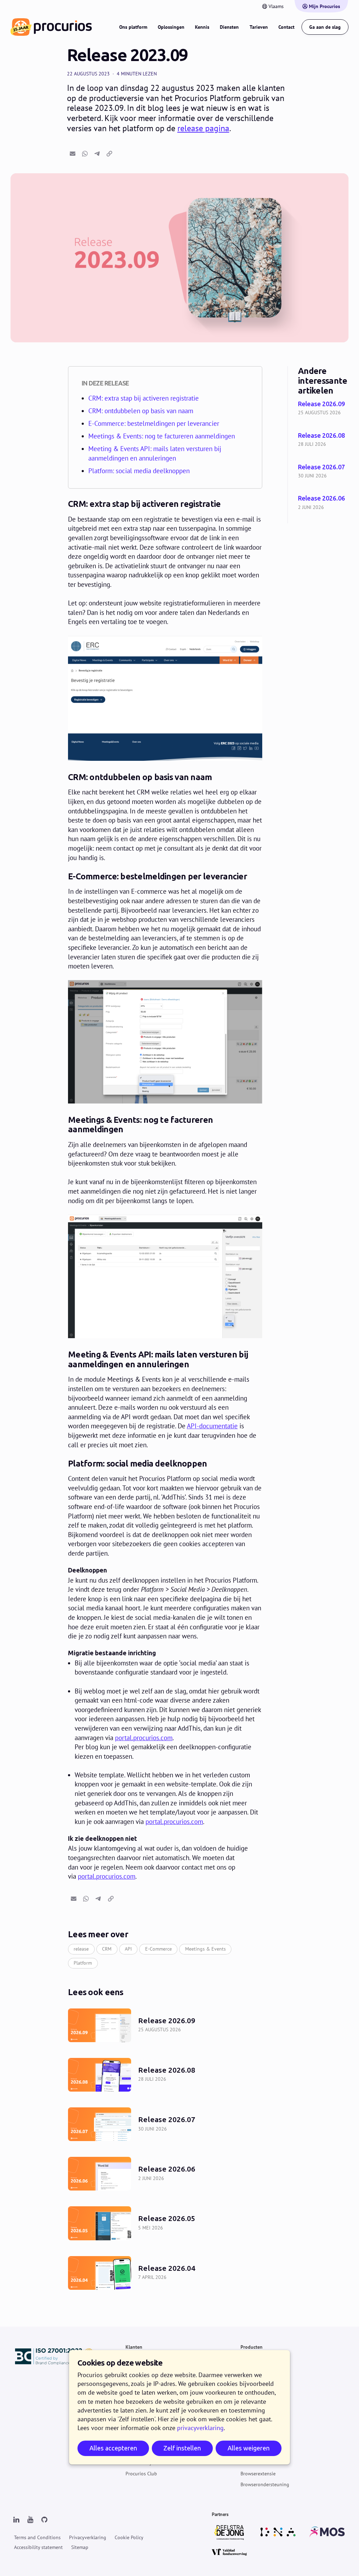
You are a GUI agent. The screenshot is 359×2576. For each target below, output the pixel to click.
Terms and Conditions (37, 2537)
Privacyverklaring (88, 2537)
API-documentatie (212, 1426)
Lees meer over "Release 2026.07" (323, 472)
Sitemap (80, 2547)
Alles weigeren (249, 2448)
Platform (83, 1963)
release (81, 1949)
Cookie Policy (129, 2537)
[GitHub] (44, 2520)
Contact (286, 27)
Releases (249, 2380)
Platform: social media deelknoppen (139, 471)
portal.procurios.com (144, 1738)
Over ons (250, 2430)
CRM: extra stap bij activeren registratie (144, 398)
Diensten (229, 27)
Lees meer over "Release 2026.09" (323, 409)
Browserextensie (258, 2474)
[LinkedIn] (16, 2520)
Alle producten (256, 2358)
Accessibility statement (38, 2547)
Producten (252, 2347)
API (128, 1949)
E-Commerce (158, 1949)
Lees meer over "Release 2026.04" (165, 2273)
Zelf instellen (182, 2448)
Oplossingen (171, 27)
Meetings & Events (205, 1949)
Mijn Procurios (324, 6)
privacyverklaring (200, 2428)
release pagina (203, 128)
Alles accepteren (113, 2448)
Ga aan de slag (325, 27)
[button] (73, 154)
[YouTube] (30, 2520)
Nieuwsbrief (253, 2441)
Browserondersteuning (265, 2484)
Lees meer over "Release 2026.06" (323, 503)
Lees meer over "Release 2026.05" (165, 2223)
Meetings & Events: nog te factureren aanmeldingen (162, 436)
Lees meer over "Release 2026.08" (323, 440)
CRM (107, 1949)
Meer (246, 2420)
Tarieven (259, 27)
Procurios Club (141, 2474)
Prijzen (248, 2369)
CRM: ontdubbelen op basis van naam (141, 411)
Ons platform (133, 27)
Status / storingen (260, 2452)
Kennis (202, 27)
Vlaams (276, 6)
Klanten (134, 2347)
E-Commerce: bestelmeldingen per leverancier (154, 423)
